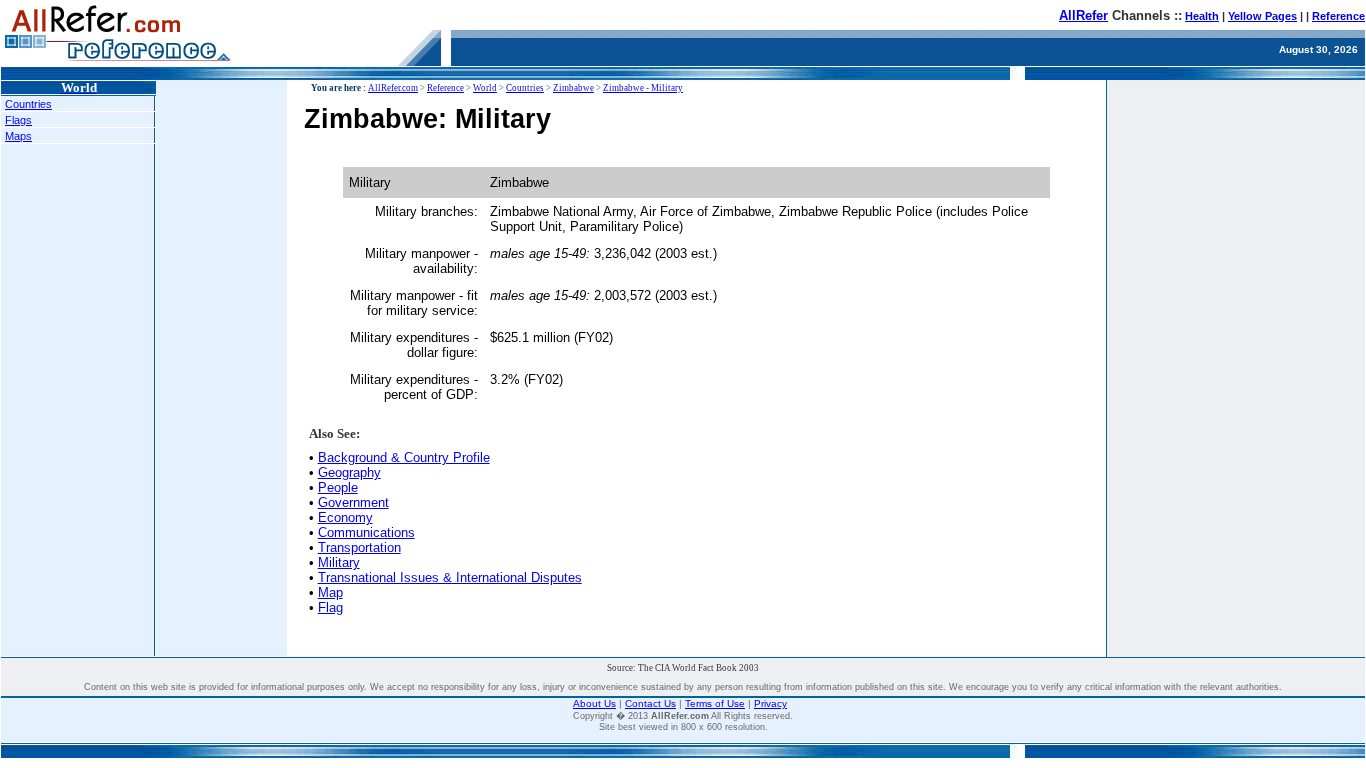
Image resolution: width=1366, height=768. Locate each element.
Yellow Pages (1262, 16)
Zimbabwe (573, 88)
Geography (349, 472)
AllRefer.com (393, 88)
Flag (330, 607)
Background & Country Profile (404, 457)
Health (1202, 16)
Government (353, 502)
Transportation (359, 547)
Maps (18, 136)
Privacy (770, 703)
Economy (345, 517)
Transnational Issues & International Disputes (450, 577)
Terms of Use (715, 703)
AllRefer (1083, 15)
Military (339, 562)
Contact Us (650, 703)
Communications (366, 532)
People (338, 487)
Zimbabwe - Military (643, 88)
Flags (18, 120)
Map (330, 592)
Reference (1338, 16)
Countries (28, 104)
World (485, 88)
